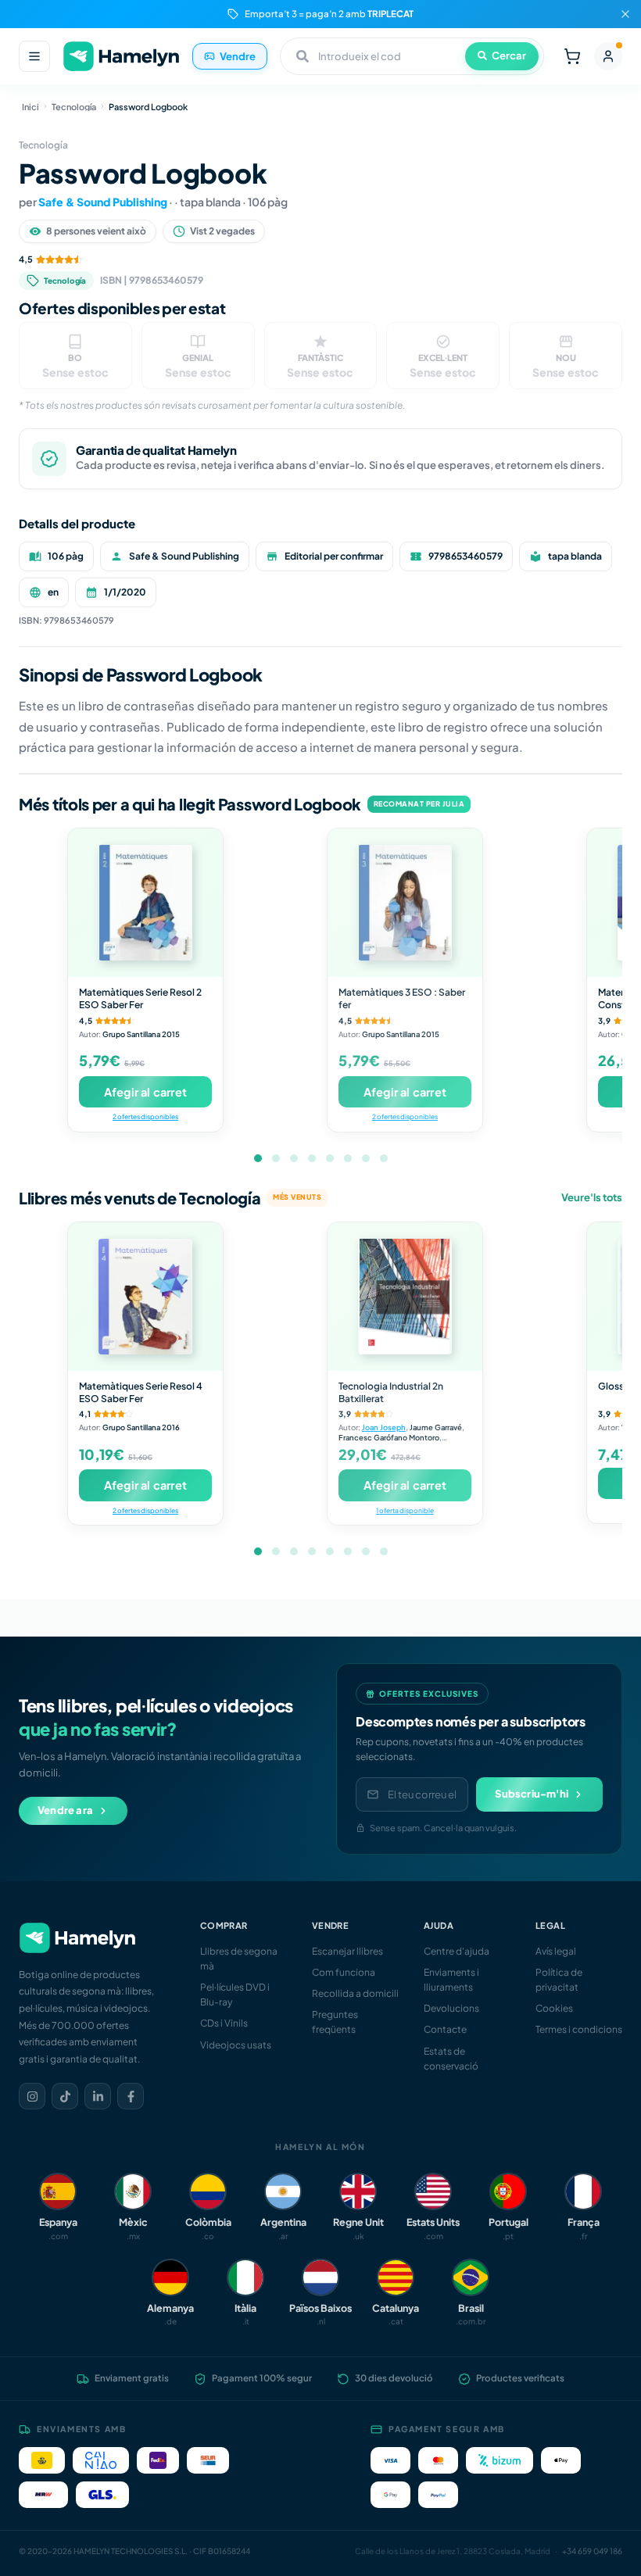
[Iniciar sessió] (608, 56)
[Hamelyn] (121, 57)
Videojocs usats (236, 2045)
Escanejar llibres (347, 1951)
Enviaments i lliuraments (451, 1980)
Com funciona (344, 1972)
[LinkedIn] (98, 2096)
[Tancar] (625, 14)
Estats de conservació (451, 2059)
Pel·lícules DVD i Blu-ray (235, 1995)
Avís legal (556, 1951)
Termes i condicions (579, 2029)
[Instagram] (32, 2096)
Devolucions (451, 2008)
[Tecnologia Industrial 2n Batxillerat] (405, 1297)
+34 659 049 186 (592, 2551)
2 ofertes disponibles (145, 1116)
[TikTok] (65, 2096)
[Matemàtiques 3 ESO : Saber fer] (405, 903)
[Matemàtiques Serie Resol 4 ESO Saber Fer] (145, 1297)
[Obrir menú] (34, 56)
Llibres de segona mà (239, 1959)
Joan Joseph (384, 1427)
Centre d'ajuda (457, 1951)
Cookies (554, 2008)
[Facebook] (131, 2096)
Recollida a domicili (355, 1993)
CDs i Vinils (224, 2023)
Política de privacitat (559, 1980)
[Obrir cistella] (572, 56)
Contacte (445, 2029)
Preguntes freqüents (335, 2022)
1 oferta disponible (405, 1510)
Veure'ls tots (592, 1197)
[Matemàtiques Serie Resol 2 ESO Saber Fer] (145, 903)
